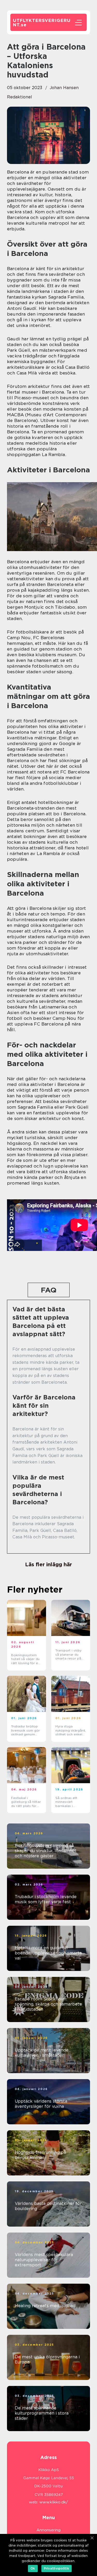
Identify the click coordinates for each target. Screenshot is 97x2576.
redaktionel (20, 97)
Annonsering (48, 2530)
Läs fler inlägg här (48, 1564)
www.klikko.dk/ (54, 2502)
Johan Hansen (64, 88)
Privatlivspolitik (57, 2568)
